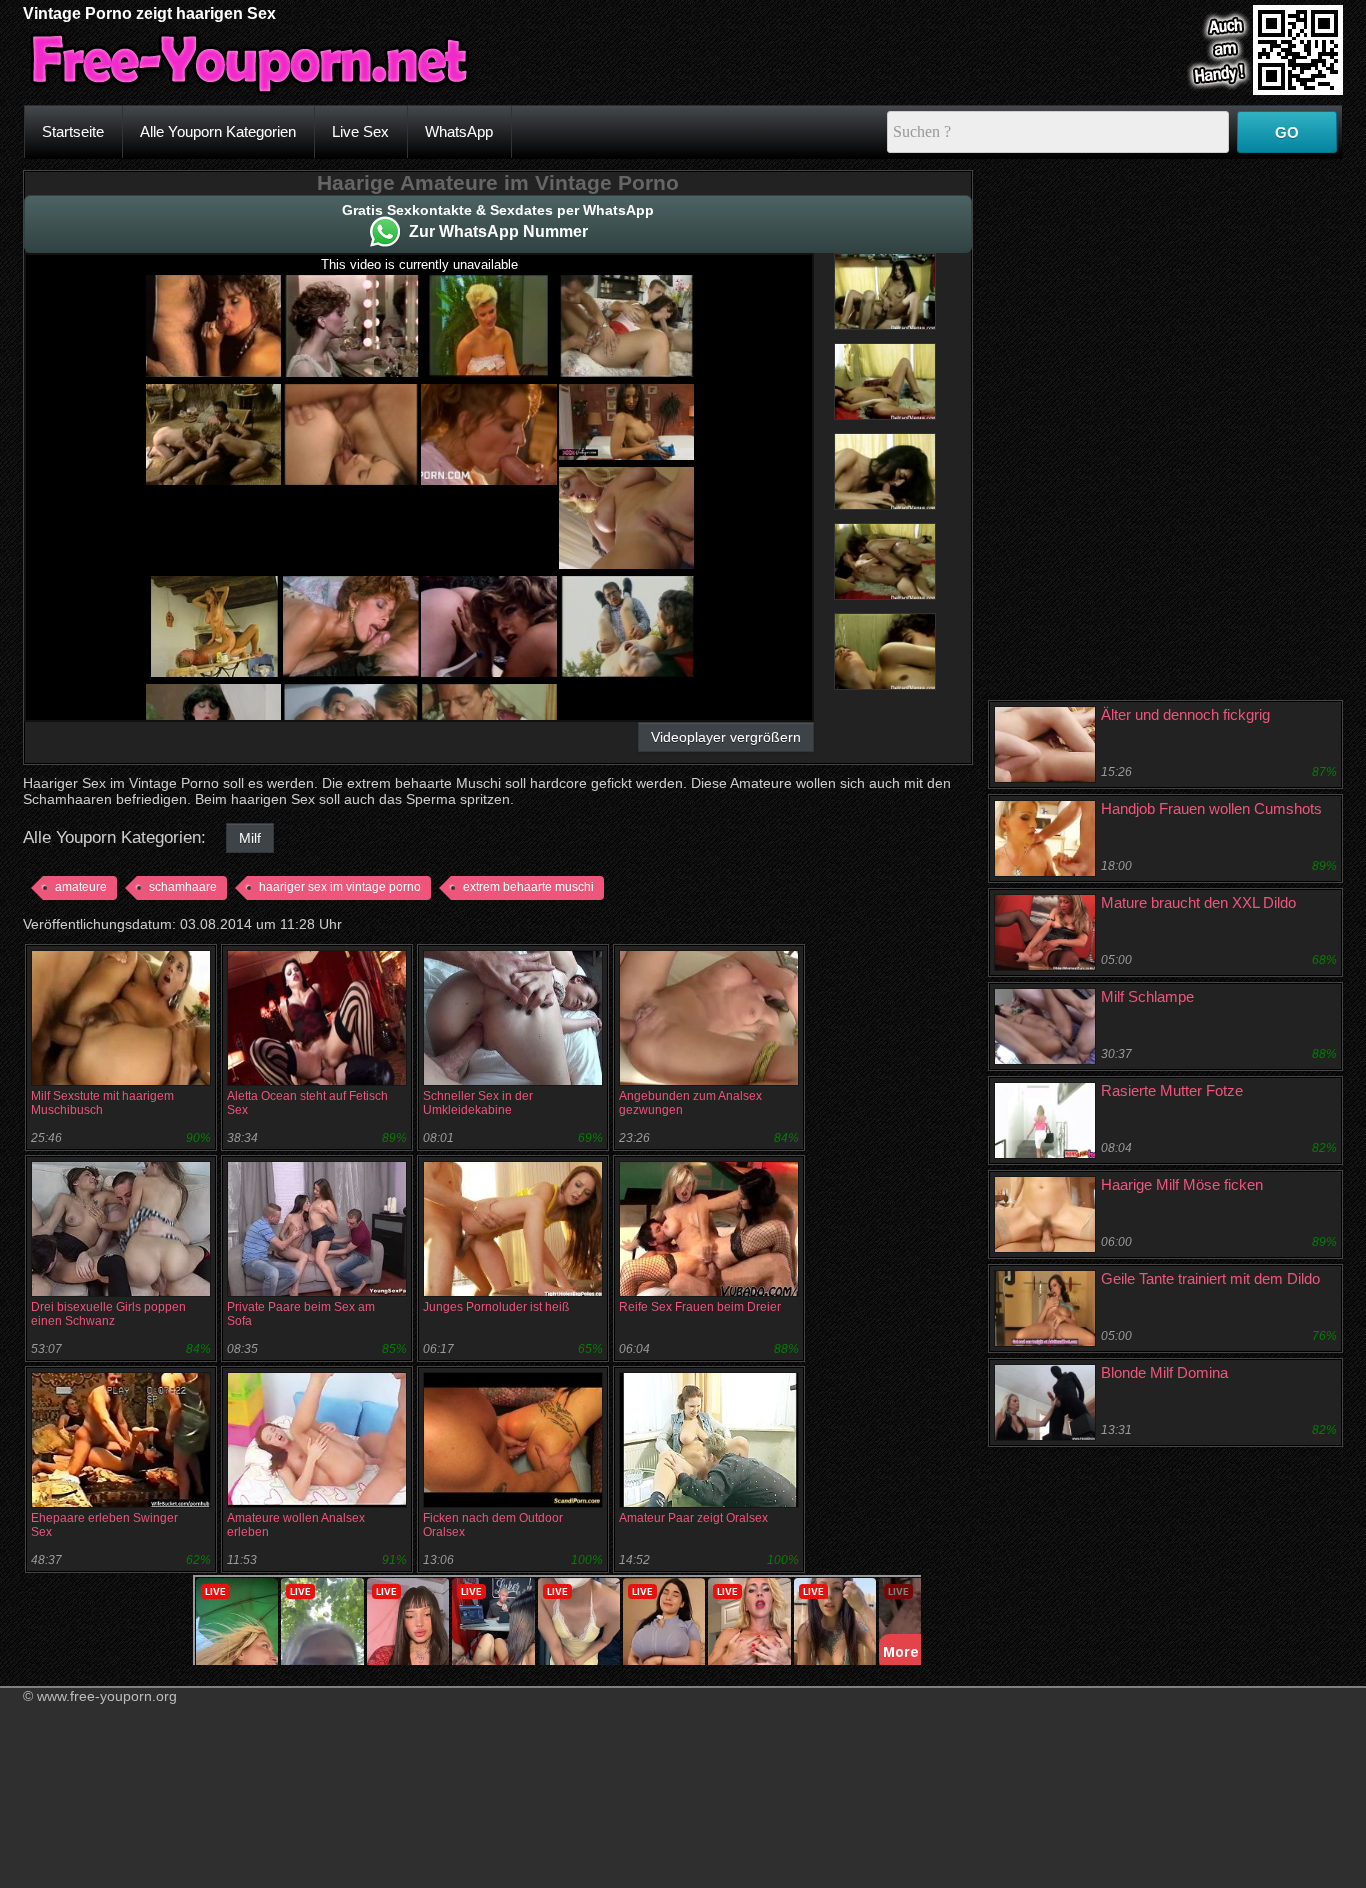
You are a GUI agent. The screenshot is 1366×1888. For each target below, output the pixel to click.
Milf (250, 838)
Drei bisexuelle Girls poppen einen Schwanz (108, 1314)
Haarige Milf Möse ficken (1182, 1184)
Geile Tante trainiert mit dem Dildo (1210, 1278)
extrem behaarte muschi (528, 887)
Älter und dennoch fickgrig (1185, 714)
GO (1287, 132)
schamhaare (183, 887)
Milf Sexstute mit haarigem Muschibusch (102, 1103)
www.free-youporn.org (107, 1696)
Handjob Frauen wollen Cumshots (1211, 808)
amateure (81, 887)
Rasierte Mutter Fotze (1172, 1090)
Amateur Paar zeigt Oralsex (693, 1518)
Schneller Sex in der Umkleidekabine (478, 1103)
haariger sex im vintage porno (340, 887)
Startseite (73, 131)
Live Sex (360, 131)
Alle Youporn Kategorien (218, 131)
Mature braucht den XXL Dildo (1198, 902)
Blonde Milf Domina (1164, 1372)
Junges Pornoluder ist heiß (496, 1307)
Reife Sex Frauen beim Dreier (700, 1307)
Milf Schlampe (1147, 996)
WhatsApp (459, 131)
